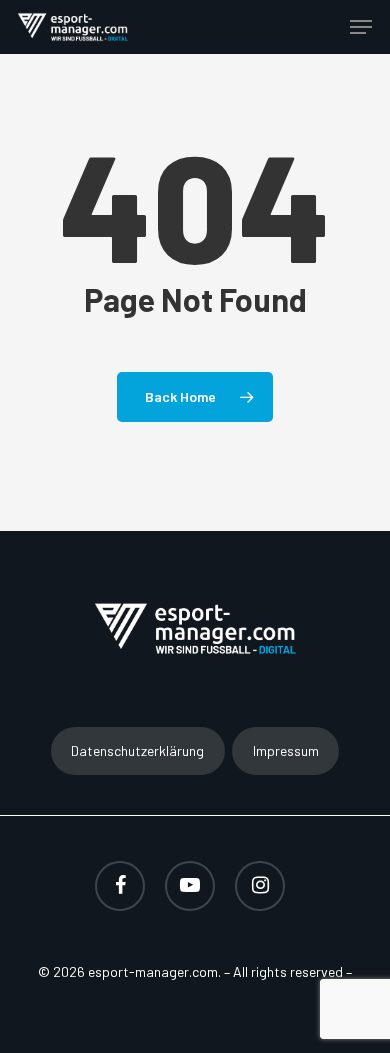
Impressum (286, 750)
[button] (361, 27)
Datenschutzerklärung (137, 750)
